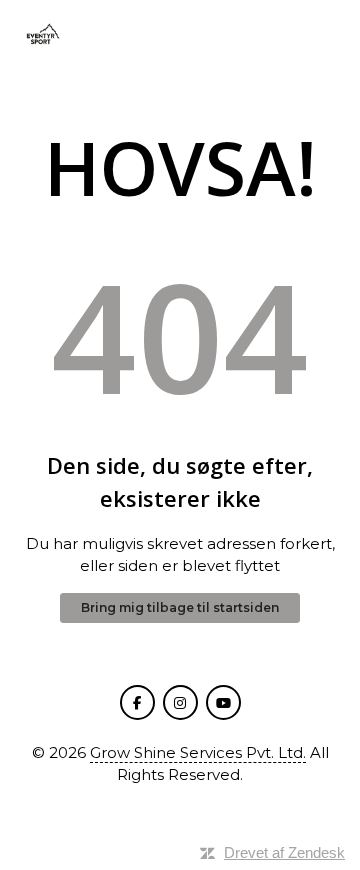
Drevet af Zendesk (284, 852)
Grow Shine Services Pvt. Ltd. (198, 752)
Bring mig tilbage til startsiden (180, 607)
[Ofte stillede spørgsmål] (42, 35)
